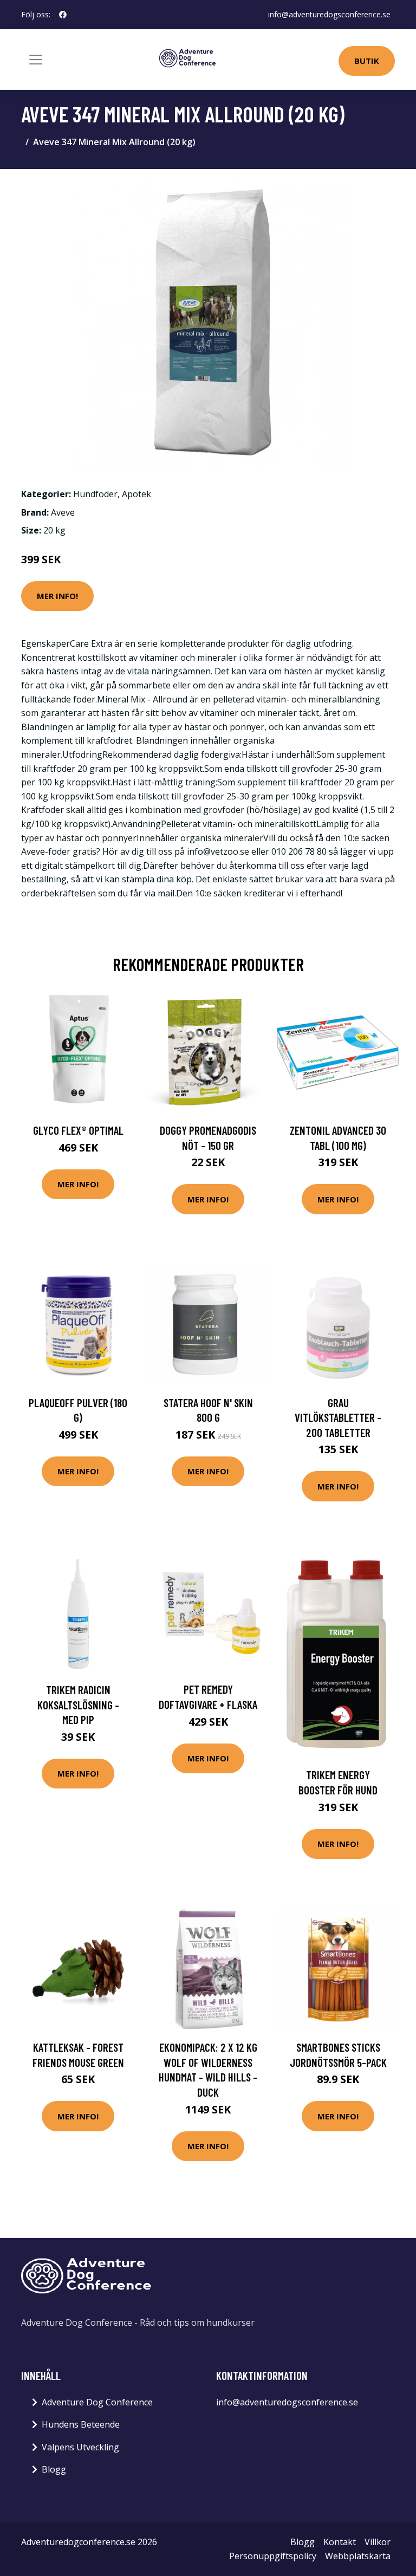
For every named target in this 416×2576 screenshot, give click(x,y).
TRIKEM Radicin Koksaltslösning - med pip (78, 1705)
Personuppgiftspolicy (273, 2556)
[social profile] (63, 15)
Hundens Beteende (81, 2424)
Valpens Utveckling (80, 2447)
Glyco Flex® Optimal (78, 1130)
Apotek (136, 494)
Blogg (54, 2469)
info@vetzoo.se (218, 851)
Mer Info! (57, 596)
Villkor (378, 2542)
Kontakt (340, 2542)
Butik (367, 61)
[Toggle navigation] (36, 60)
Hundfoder (95, 494)
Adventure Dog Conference (97, 2402)
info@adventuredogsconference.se (329, 14)
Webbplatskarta (358, 2556)
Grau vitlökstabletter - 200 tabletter (338, 1417)
